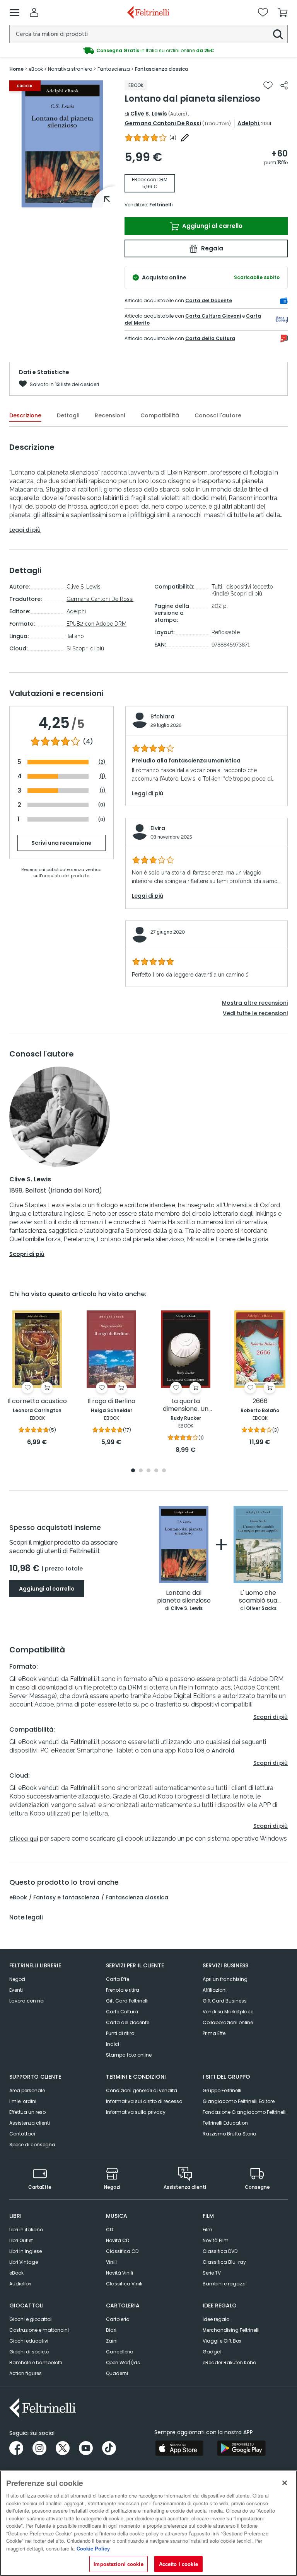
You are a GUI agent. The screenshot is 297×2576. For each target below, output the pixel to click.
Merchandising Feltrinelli (231, 2330)
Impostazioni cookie (118, 2564)
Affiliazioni (215, 1990)
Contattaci (22, 2134)
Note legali (26, 1918)
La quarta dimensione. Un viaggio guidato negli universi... (186, 1405)
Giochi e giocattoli (31, 2319)
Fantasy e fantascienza (66, 1897)
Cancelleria (120, 2352)
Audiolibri (20, 2284)
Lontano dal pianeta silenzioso (184, 1597)
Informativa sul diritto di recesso (144, 2101)
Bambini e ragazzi (224, 2284)
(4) (88, 742)
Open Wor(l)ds (123, 2362)
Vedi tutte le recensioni (255, 1013)
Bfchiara (162, 716)
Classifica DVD (220, 2251)
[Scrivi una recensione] (185, 138)
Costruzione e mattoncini (39, 2330)
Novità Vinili (119, 2273)
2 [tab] (141, 1471)
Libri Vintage (24, 2262)
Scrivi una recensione (61, 843)
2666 (260, 1401)
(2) (102, 762)
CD (109, 2230)
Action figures (26, 2373)
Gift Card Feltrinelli (127, 2001)
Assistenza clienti (30, 2123)
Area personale (27, 2090)
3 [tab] (148, 1471)
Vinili (111, 2262)
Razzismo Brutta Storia (230, 2134)
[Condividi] (284, 85)
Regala (211, 248)
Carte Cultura (122, 2012)
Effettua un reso (27, 2112)
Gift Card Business (225, 2001)
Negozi (17, 1979)
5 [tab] (164, 1471)
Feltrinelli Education (225, 2123)
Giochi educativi (29, 2341)
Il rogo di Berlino (111, 1401)
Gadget (212, 2352)
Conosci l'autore (218, 415)
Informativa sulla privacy (136, 2112)
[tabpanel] (62, 144)
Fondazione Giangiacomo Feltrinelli (245, 2112)
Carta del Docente (209, 300)
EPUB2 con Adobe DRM (96, 624)
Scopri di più (88, 648)
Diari (111, 2330)
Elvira (158, 828)
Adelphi (248, 123)
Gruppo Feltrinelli (222, 2090)
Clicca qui (24, 1839)
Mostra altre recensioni (255, 1003)
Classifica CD (122, 2251)
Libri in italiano (26, 2230)
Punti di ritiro (120, 2033)
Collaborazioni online (228, 2022)
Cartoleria (118, 2319)
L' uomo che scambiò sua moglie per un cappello (258, 1597)
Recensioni (110, 415)
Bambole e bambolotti (36, 2362)
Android (223, 1751)
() (173, 138)
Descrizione (25, 415)
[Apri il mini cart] (283, 12)
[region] (148, 2523)
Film (207, 2230)
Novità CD (118, 2240)
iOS (200, 1751)
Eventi (16, 1990)
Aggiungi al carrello (212, 226)
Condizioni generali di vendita (142, 2090)
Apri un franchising (225, 1979)
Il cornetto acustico (37, 1401)
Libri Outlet (21, 2240)
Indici (113, 2044)
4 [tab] (156, 1471)
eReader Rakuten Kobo (229, 2362)
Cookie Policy (93, 2548)
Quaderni (117, 2373)
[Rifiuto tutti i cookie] (285, 2483)
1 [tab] (62, 202)
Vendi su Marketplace (228, 2012)
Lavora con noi (27, 2001)
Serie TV (212, 2273)
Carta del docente (128, 2022)
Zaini (112, 2341)
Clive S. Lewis (149, 114)
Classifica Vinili (124, 2284)
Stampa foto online (129, 2055)
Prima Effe (214, 2033)
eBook (18, 1897)
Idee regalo (216, 2319)
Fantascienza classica (137, 1897)
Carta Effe (118, 1979)
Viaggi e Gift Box (222, 2341)
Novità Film (216, 2240)
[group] (148, 51)
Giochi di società (29, 2352)
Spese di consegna (32, 2145)
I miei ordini (23, 2101)
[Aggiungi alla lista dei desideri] (268, 85)
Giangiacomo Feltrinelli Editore (239, 2101)
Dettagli (68, 415)
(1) (102, 776)
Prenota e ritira (123, 1990)
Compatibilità (160, 415)
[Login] (34, 12)
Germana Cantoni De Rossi (163, 123)
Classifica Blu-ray (224, 2262)
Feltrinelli (161, 205)
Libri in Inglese (26, 2251)
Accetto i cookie (178, 2564)
